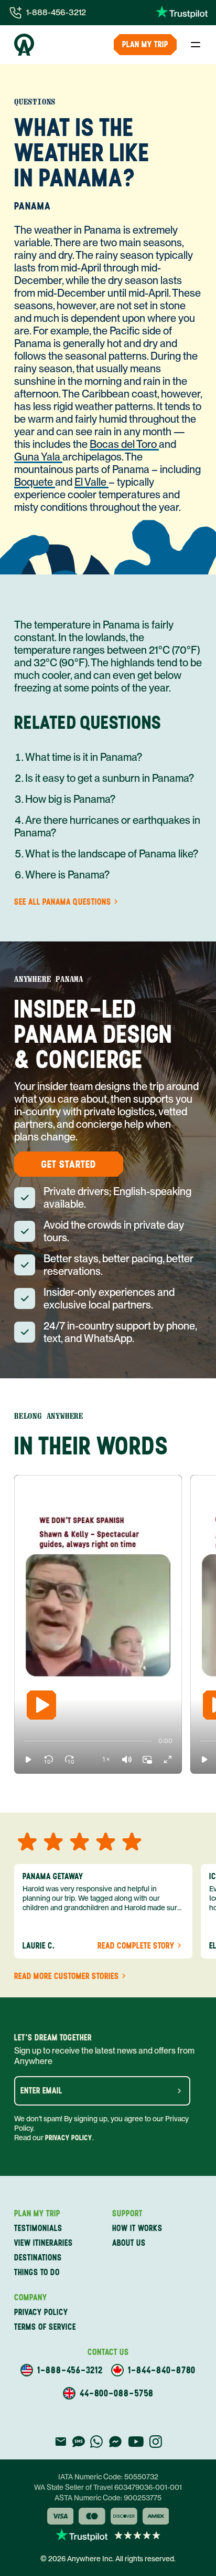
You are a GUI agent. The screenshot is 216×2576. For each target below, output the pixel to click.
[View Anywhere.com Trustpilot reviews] (182, 13)
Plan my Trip (145, 44)
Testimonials (38, 2228)
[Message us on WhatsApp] (96, 2442)
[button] (28, 1760)
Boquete (35, 482)
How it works (137, 2228)
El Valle (91, 482)
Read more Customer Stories (67, 1976)
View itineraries (44, 2243)
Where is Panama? (67, 875)
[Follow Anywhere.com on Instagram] (155, 2442)
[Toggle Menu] (196, 45)
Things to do (37, 2272)
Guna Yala (38, 457)
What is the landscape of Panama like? (112, 854)
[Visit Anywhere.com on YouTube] (136, 2442)
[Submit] (179, 2091)
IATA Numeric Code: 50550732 (108, 2477)
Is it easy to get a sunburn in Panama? (110, 778)
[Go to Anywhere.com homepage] (24, 45)
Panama (33, 206)
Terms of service (45, 2327)
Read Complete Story (136, 1946)
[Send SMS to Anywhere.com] (79, 2442)
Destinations (38, 2258)
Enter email (41, 2091)
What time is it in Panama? (84, 757)
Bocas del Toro (124, 444)
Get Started (69, 1164)
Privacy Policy (69, 2138)
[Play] (41, 1705)
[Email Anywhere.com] (61, 2442)
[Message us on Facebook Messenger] (115, 2442)
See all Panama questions (63, 902)
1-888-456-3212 (56, 12)
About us (129, 2243)
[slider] (24, 1741)
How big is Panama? (70, 799)
